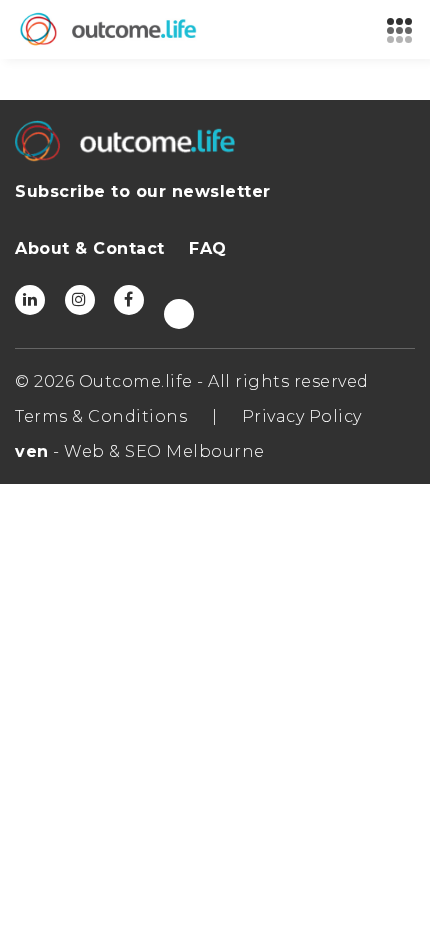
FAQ (208, 248)
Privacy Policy (302, 416)
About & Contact (90, 248)
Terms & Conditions (101, 416)
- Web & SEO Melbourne (140, 451)
